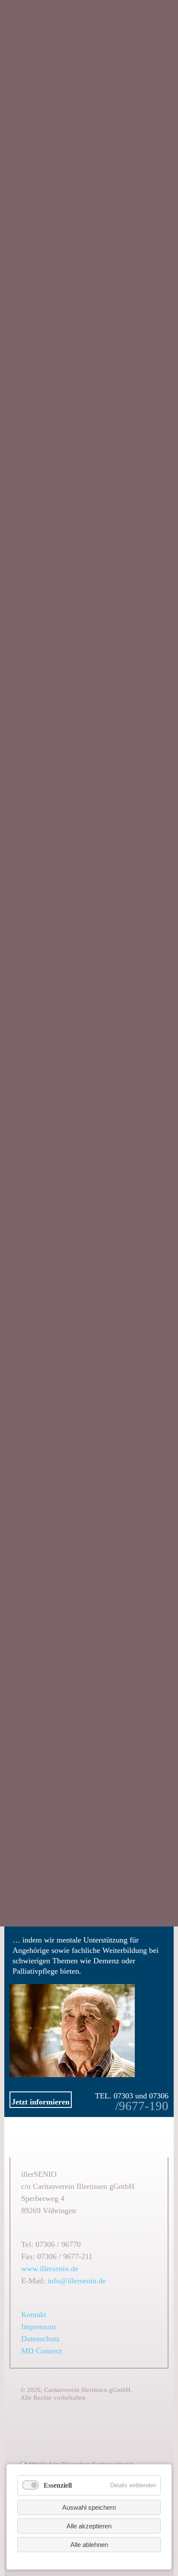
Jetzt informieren (41, 2102)
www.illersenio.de (50, 2269)
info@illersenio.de (77, 2281)
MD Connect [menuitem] (41, 2351)
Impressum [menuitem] (38, 2327)
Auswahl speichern (89, 2507)
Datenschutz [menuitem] (40, 2339)
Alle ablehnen (89, 2545)
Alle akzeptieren (89, 2526)
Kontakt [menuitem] (34, 2314)
